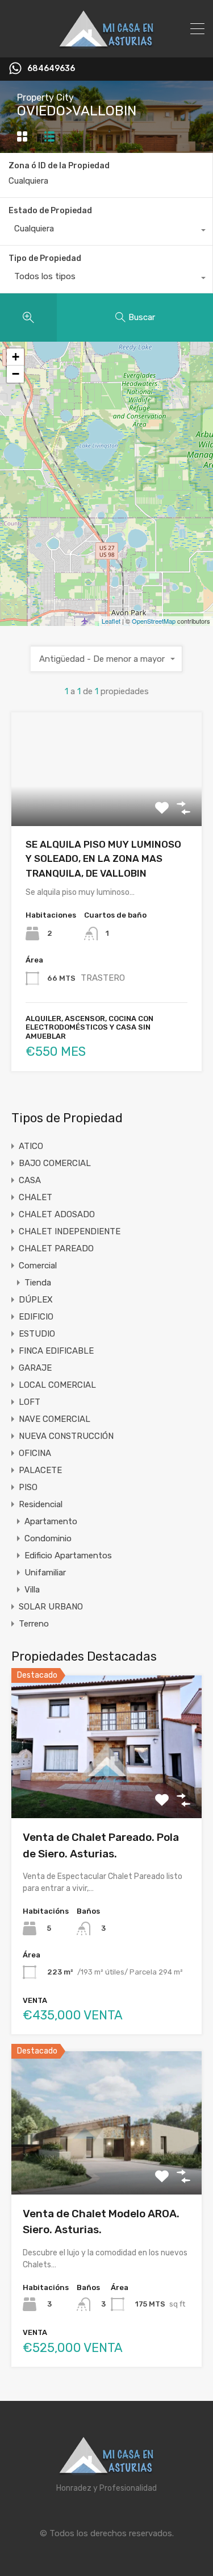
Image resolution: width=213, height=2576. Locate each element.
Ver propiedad (106, 1789)
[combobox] (106, 231)
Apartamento (51, 1521)
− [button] (16, 374)
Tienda (38, 1283)
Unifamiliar (45, 1573)
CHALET (35, 1197)
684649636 (51, 69)
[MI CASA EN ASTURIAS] (107, 44)
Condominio (48, 1538)
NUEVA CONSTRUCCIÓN (66, 1436)
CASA (30, 1180)
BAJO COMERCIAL (55, 1163)
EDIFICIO (36, 1317)
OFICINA (35, 1453)
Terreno (34, 1624)
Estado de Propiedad (50, 211)
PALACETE (40, 1470)
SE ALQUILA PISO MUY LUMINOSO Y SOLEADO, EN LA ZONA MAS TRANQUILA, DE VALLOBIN (103, 859)
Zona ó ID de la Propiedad (59, 166)
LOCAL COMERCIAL (57, 1385)
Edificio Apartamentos (68, 1555)
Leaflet (111, 621)
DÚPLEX (36, 1300)
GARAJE (35, 1368)
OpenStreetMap (154, 621)
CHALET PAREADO (56, 1248)
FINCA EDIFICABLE (56, 1351)
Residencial (41, 1504)
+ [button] (16, 357)
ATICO (31, 1146)
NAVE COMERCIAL (55, 1419)
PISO (28, 1487)
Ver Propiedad (106, 803)
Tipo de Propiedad (45, 258)
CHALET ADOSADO (57, 1214)
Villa (32, 1590)
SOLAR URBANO (51, 1607)
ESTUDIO (37, 1334)
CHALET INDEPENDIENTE (70, 1231)
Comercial (38, 1266)
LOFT (30, 1402)
